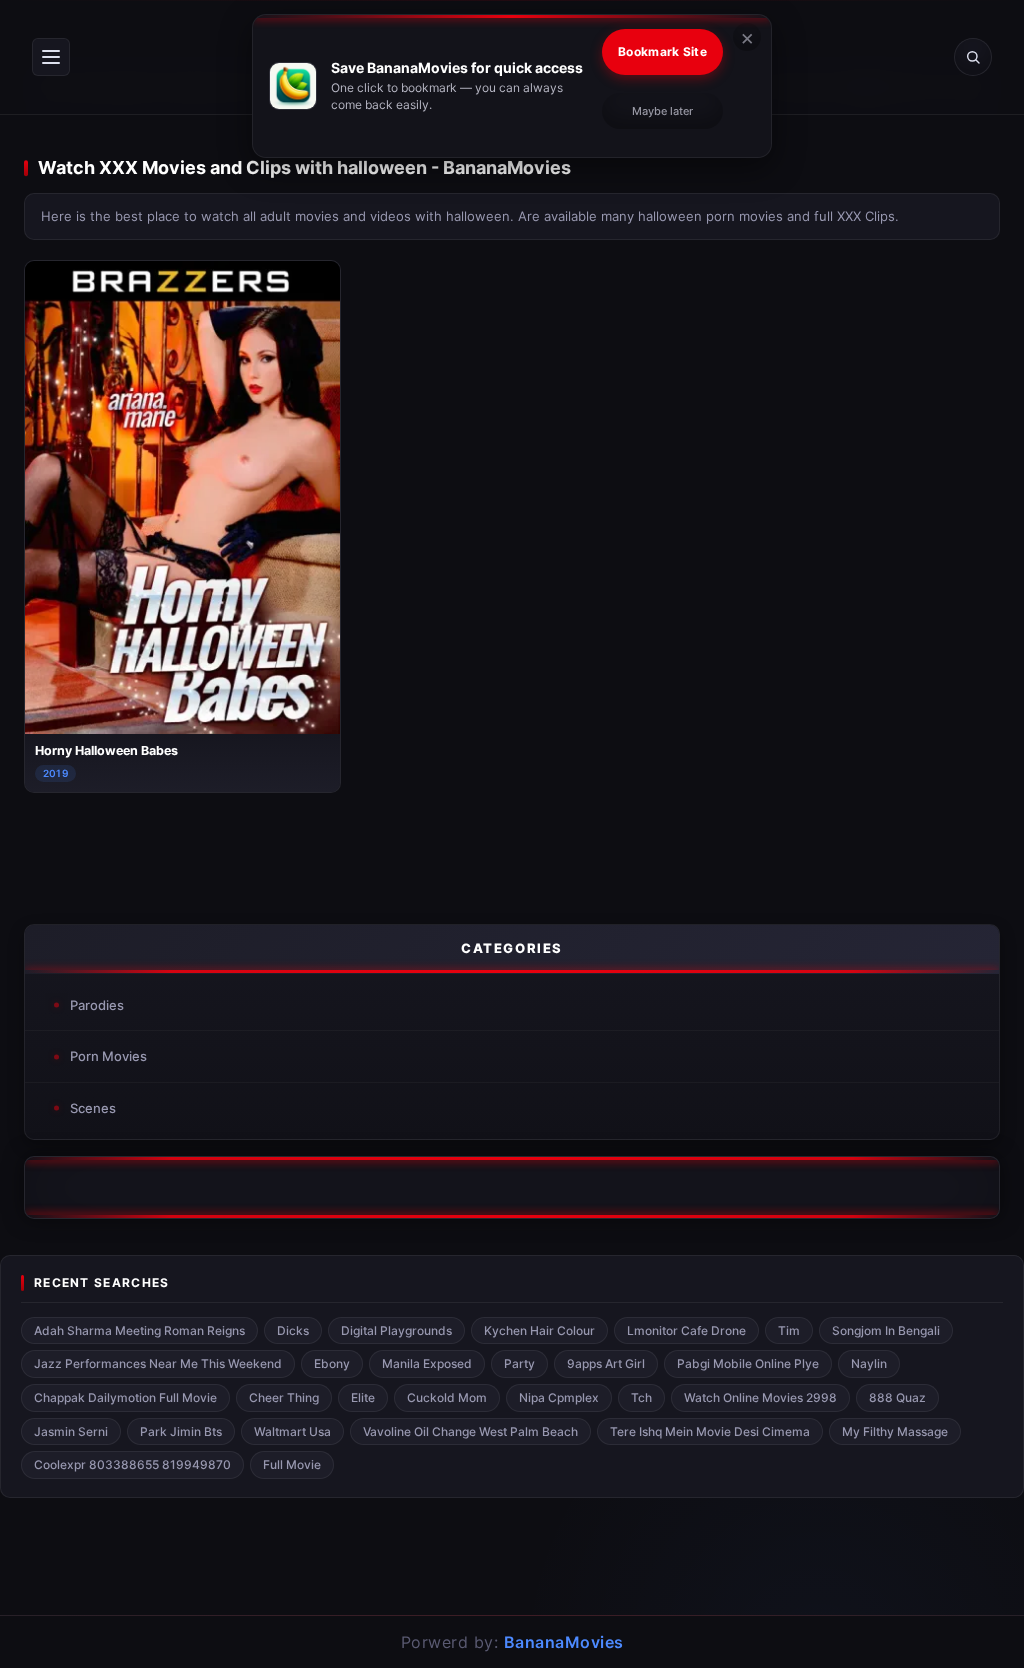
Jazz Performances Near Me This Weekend (158, 1363)
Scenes (93, 1108)
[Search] (973, 57)
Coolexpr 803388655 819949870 (132, 1464)
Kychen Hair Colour (539, 1330)
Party (519, 1363)
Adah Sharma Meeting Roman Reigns (139, 1330)
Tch (641, 1397)
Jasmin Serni (71, 1431)
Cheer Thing (284, 1397)
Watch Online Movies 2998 (760, 1397)
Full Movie (292, 1464)
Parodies (97, 1005)
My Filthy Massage (895, 1431)
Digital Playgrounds (396, 1330)
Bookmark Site (662, 51)
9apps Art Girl (606, 1363)
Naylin (869, 1363)
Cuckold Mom (447, 1397)
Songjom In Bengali (886, 1330)
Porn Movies (108, 1056)
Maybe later (662, 111)
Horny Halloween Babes (106, 750)
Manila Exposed (427, 1363)
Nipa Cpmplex (559, 1397)
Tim (789, 1330)
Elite (363, 1397)
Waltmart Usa (292, 1431)
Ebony (332, 1363)
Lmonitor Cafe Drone (686, 1330)
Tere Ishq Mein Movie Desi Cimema (710, 1431)
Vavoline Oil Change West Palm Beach (470, 1431)
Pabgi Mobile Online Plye (748, 1363)
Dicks (293, 1330)
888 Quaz (897, 1397)
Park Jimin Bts (181, 1431)
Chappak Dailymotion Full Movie (125, 1397)
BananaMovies (564, 1642)
